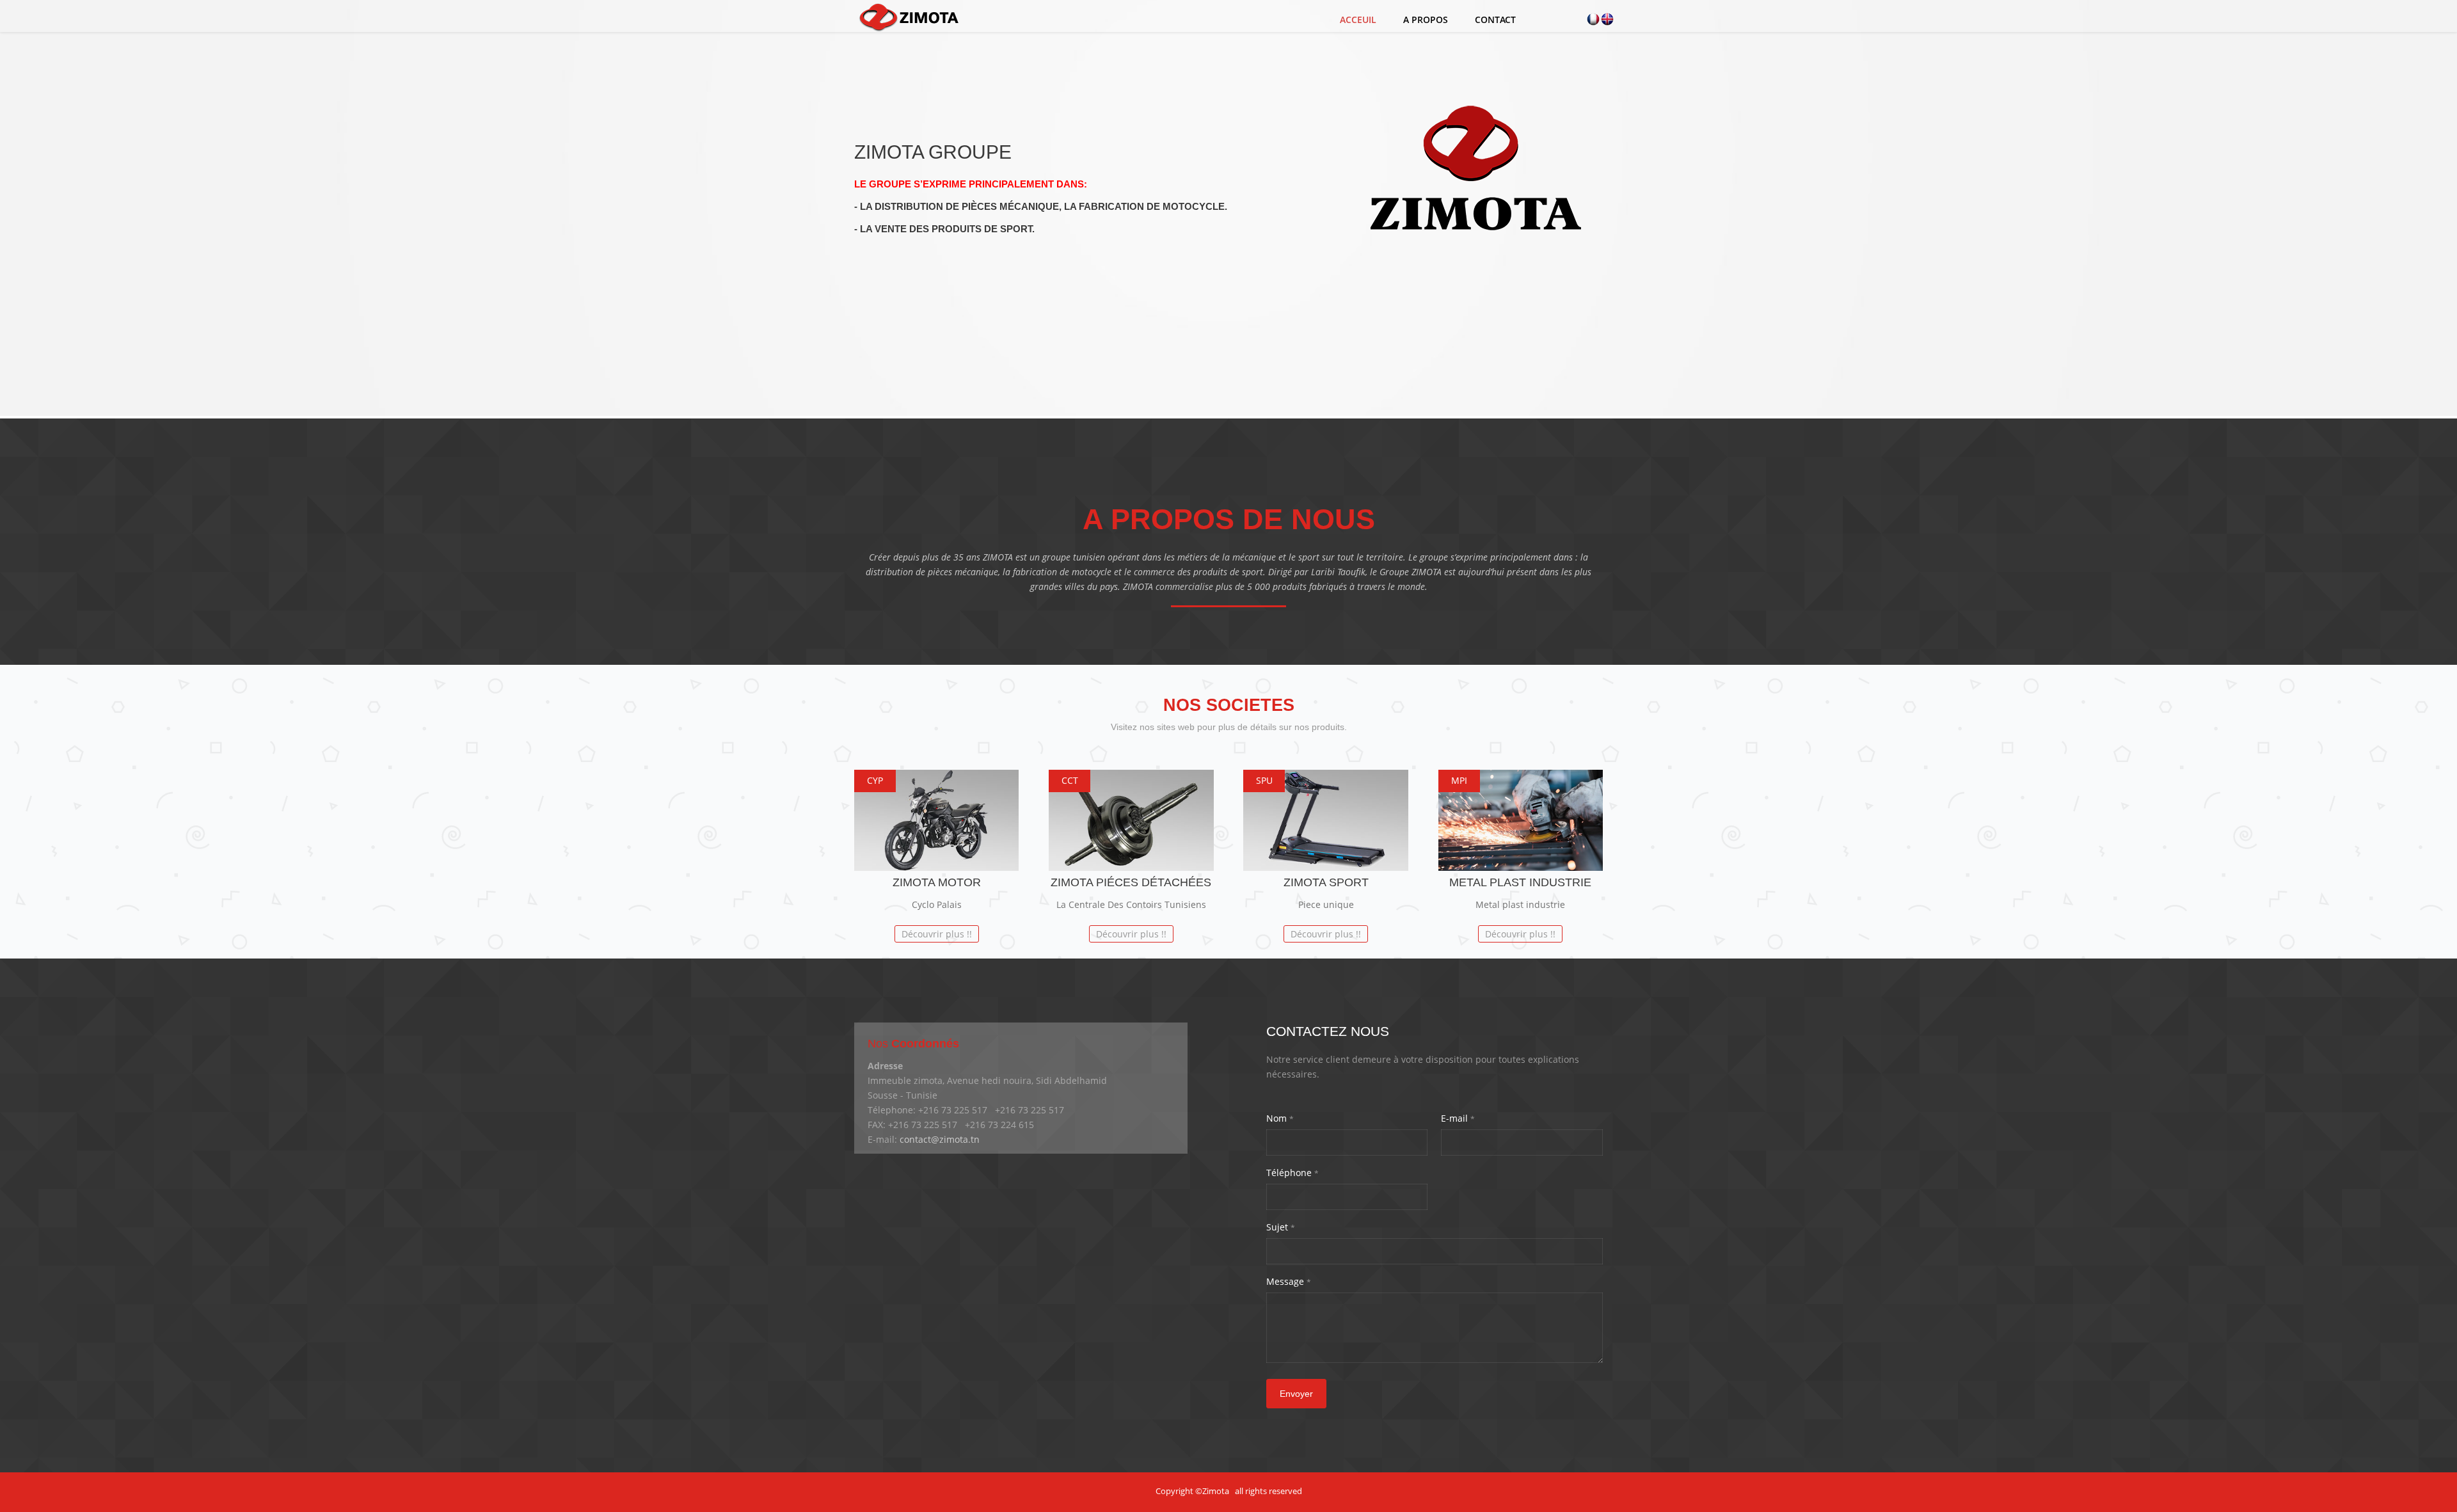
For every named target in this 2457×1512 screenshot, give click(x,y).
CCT (1070, 780)
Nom (1280, 1118)
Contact (1495, 20)
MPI (1459, 780)
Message (1289, 1281)
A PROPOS (1426, 20)
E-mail (1458, 1118)
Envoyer (1296, 1394)
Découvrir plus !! (937, 934)
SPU (1264, 780)
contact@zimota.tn (940, 1139)
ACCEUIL (1358, 20)
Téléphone (1292, 1173)
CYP (875, 780)
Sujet (1281, 1227)
